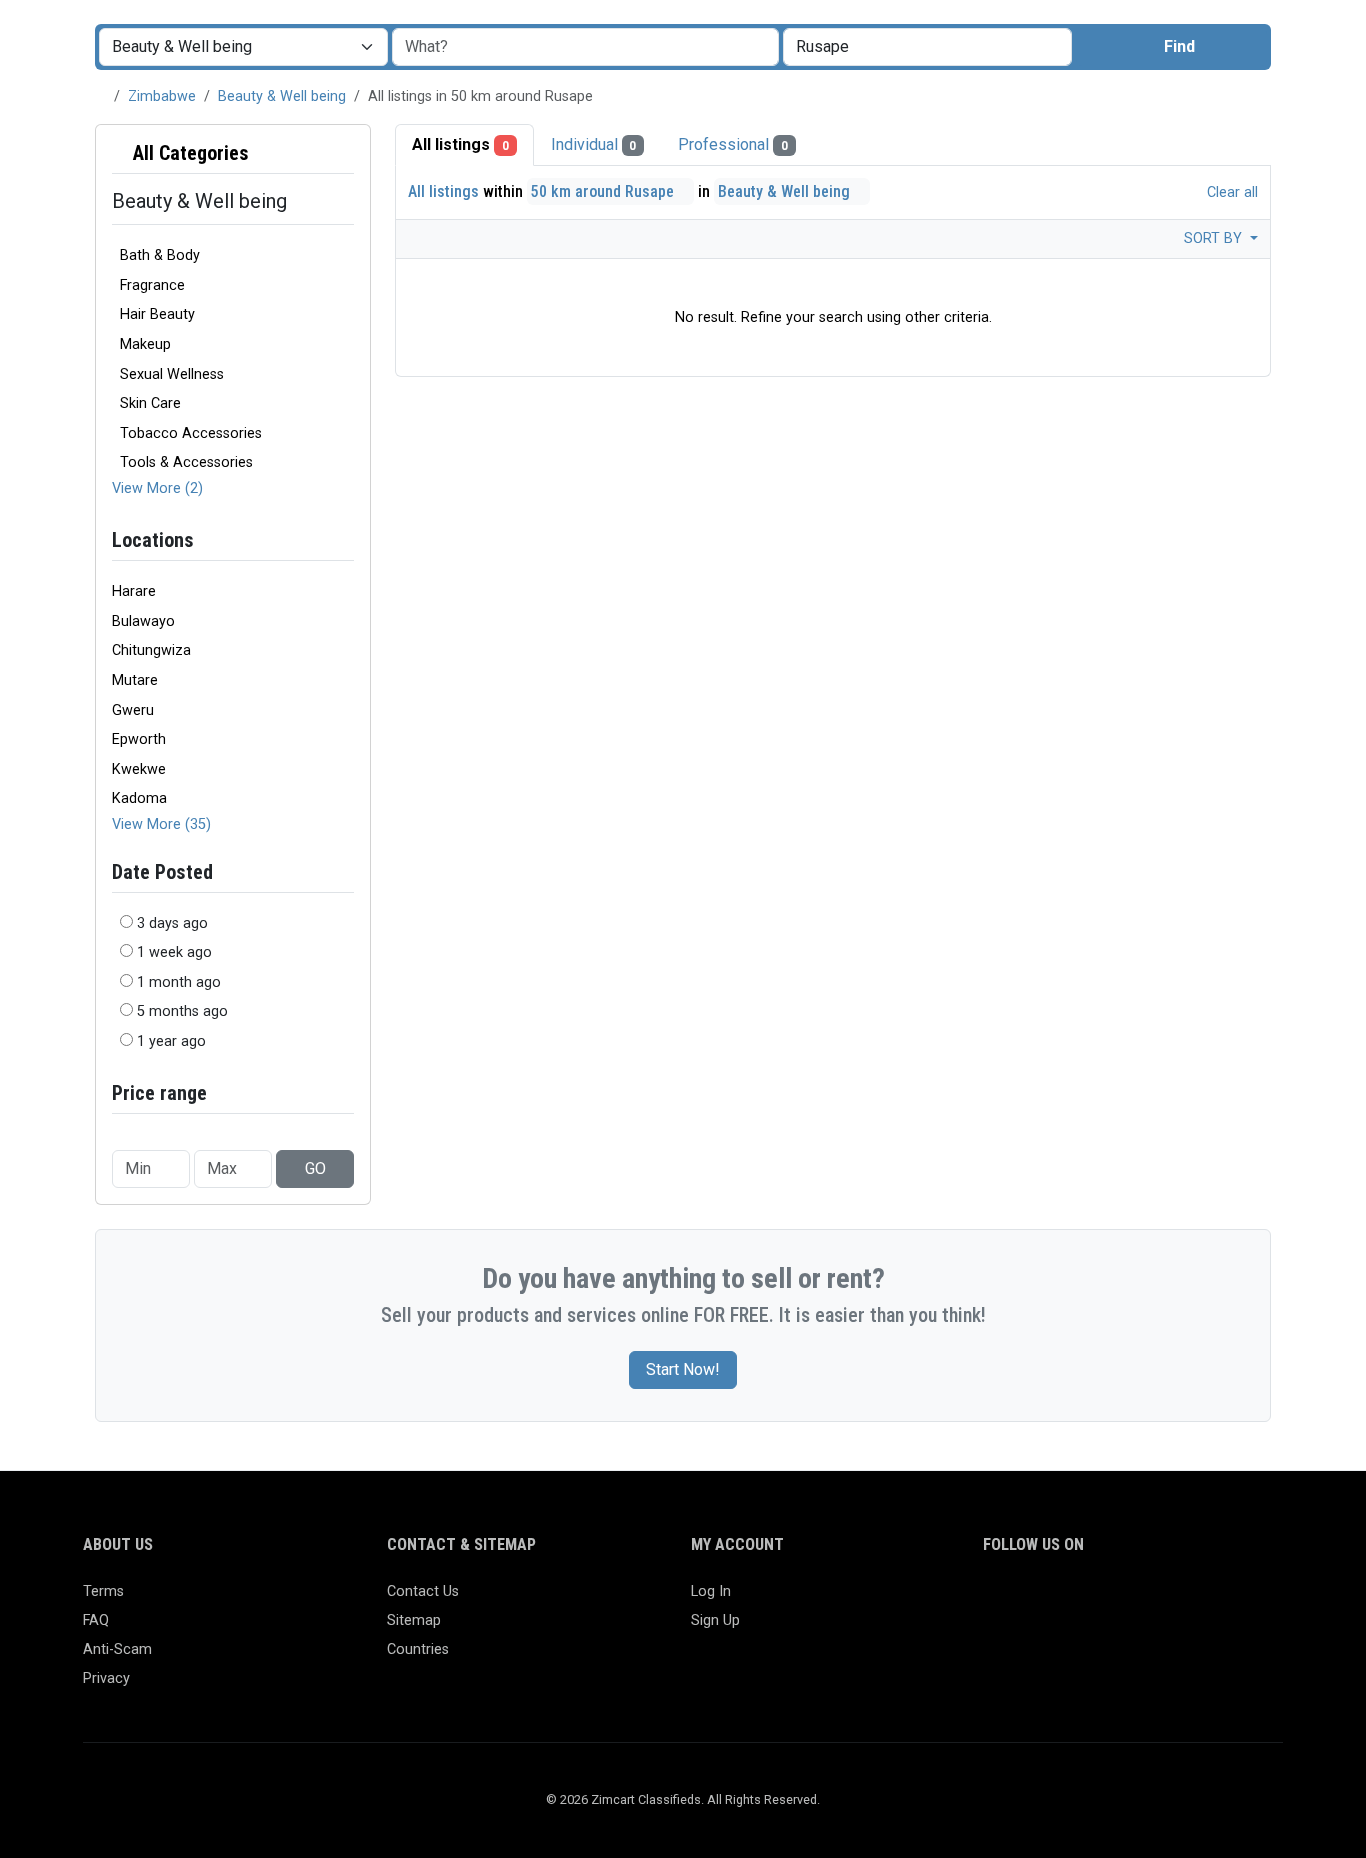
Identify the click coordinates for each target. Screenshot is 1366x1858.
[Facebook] (995, 1600)
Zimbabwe (162, 96)
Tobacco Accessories (191, 433)
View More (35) (161, 824)
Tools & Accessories (186, 462)
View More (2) (157, 488)
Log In (711, 1591)
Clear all (1230, 192)
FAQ (96, 1620)
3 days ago (172, 923)
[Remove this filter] (346, 153)
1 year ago (171, 1041)
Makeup (145, 344)
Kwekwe (139, 769)
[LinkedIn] (1082, 1600)
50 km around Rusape (604, 191)
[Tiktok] (1140, 1600)
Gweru (133, 710)
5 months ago (182, 1011)
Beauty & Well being (282, 96)
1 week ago (174, 952)
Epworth (139, 739)
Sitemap (414, 1620)
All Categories (188, 153)
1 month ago (179, 982)
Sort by (1215, 238)
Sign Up (715, 1620)
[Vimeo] (1198, 1600)
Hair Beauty (157, 314)
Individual (594, 144)
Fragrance (152, 285)
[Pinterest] (1111, 1600)
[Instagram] (1053, 1600)
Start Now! (683, 1369)
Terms (103, 1591)
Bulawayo (143, 621)
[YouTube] (1169, 1600)
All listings (460, 144)
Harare (134, 591)
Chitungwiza (151, 650)
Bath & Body (160, 255)
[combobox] (927, 47)
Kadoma (139, 798)
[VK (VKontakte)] (1227, 1600)
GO (315, 1168)
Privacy (106, 1678)
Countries (418, 1649)
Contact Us (423, 1591)
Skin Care (150, 403)
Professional (733, 144)
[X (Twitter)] (1024, 1600)
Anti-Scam (117, 1649)
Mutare (135, 680)
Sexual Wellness (172, 374)
